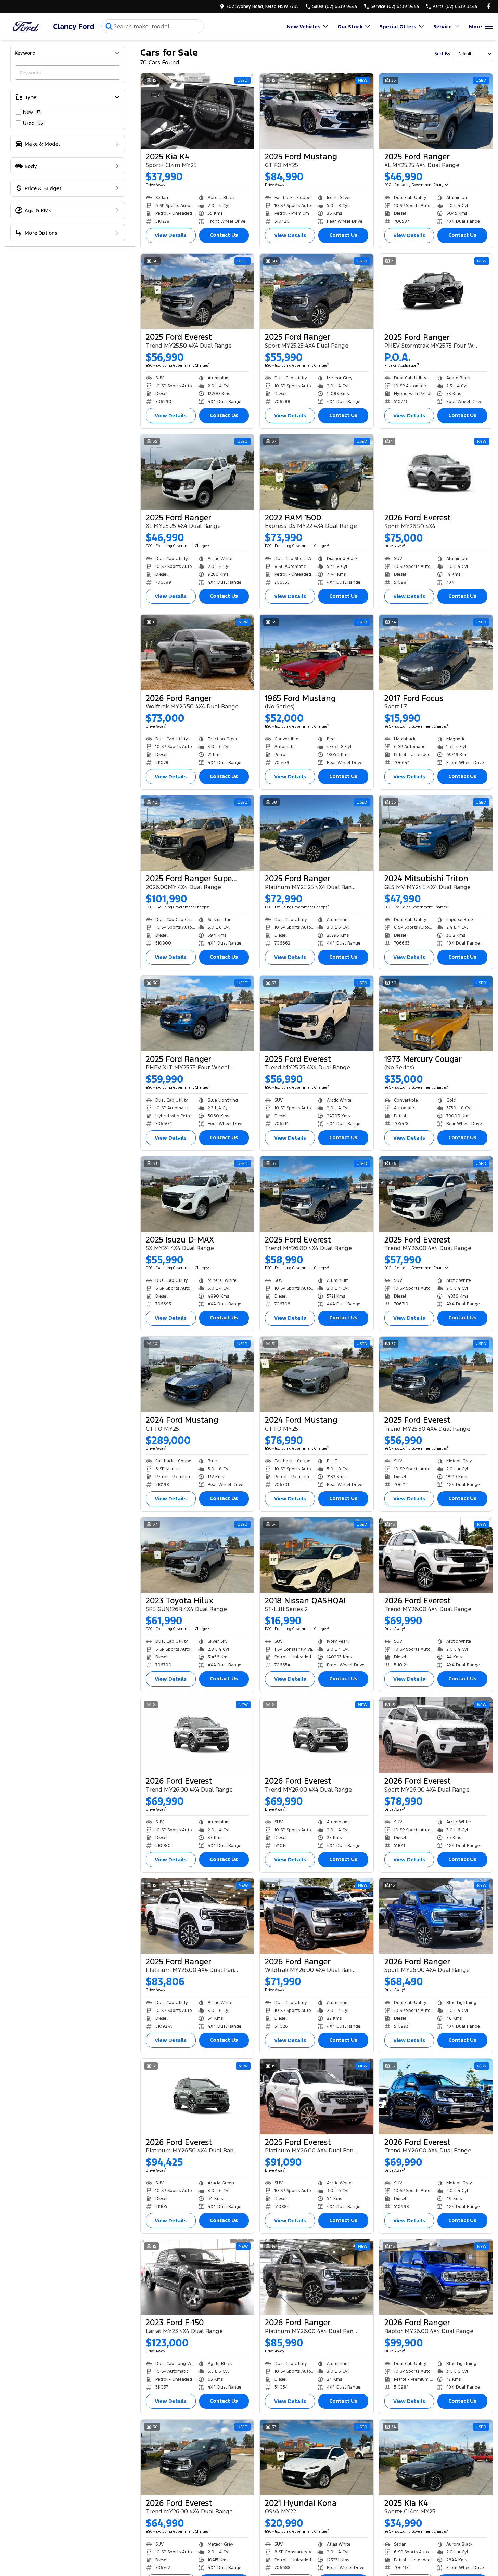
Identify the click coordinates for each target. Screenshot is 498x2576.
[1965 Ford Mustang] (316, 653)
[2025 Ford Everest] (197, 292)
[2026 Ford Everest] (436, 472)
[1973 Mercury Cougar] (436, 1013)
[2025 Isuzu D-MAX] (197, 1194)
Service (443, 27)
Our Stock (350, 27)
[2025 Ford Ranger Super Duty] (197, 833)
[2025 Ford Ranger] (436, 111)
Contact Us (224, 235)
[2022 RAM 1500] (316, 472)
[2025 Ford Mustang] (316, 111)
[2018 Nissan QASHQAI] (316, 1555)
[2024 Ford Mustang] (197, 1374)
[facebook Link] (489, 6)
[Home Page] (26, 27)
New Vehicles (304, 27)
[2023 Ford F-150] (197, 2277)
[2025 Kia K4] (197, 111)
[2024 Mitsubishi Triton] (436, 833)
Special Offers (398, 27)
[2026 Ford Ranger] (197, 653)
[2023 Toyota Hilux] (197, 1555)
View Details (171, 235)
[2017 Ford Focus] (436, 653)
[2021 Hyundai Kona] (316, 2457)
